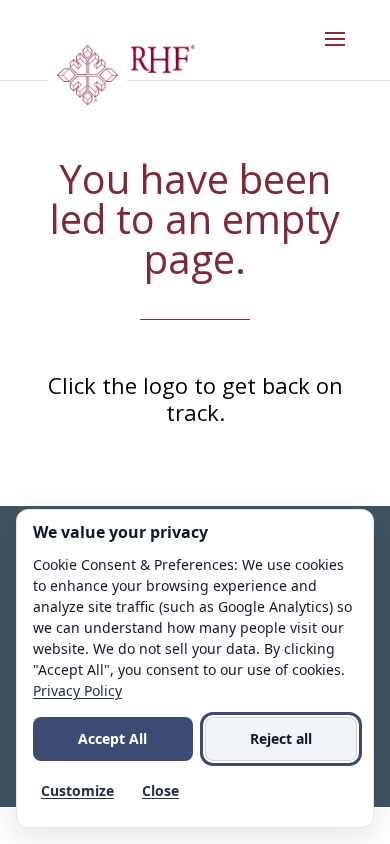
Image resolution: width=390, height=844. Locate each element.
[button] (335, 52)
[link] (121, 80)
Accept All (112, 738)
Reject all (281, 738)
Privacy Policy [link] (77, 690)
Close (160, 790)
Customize (77, 790)
